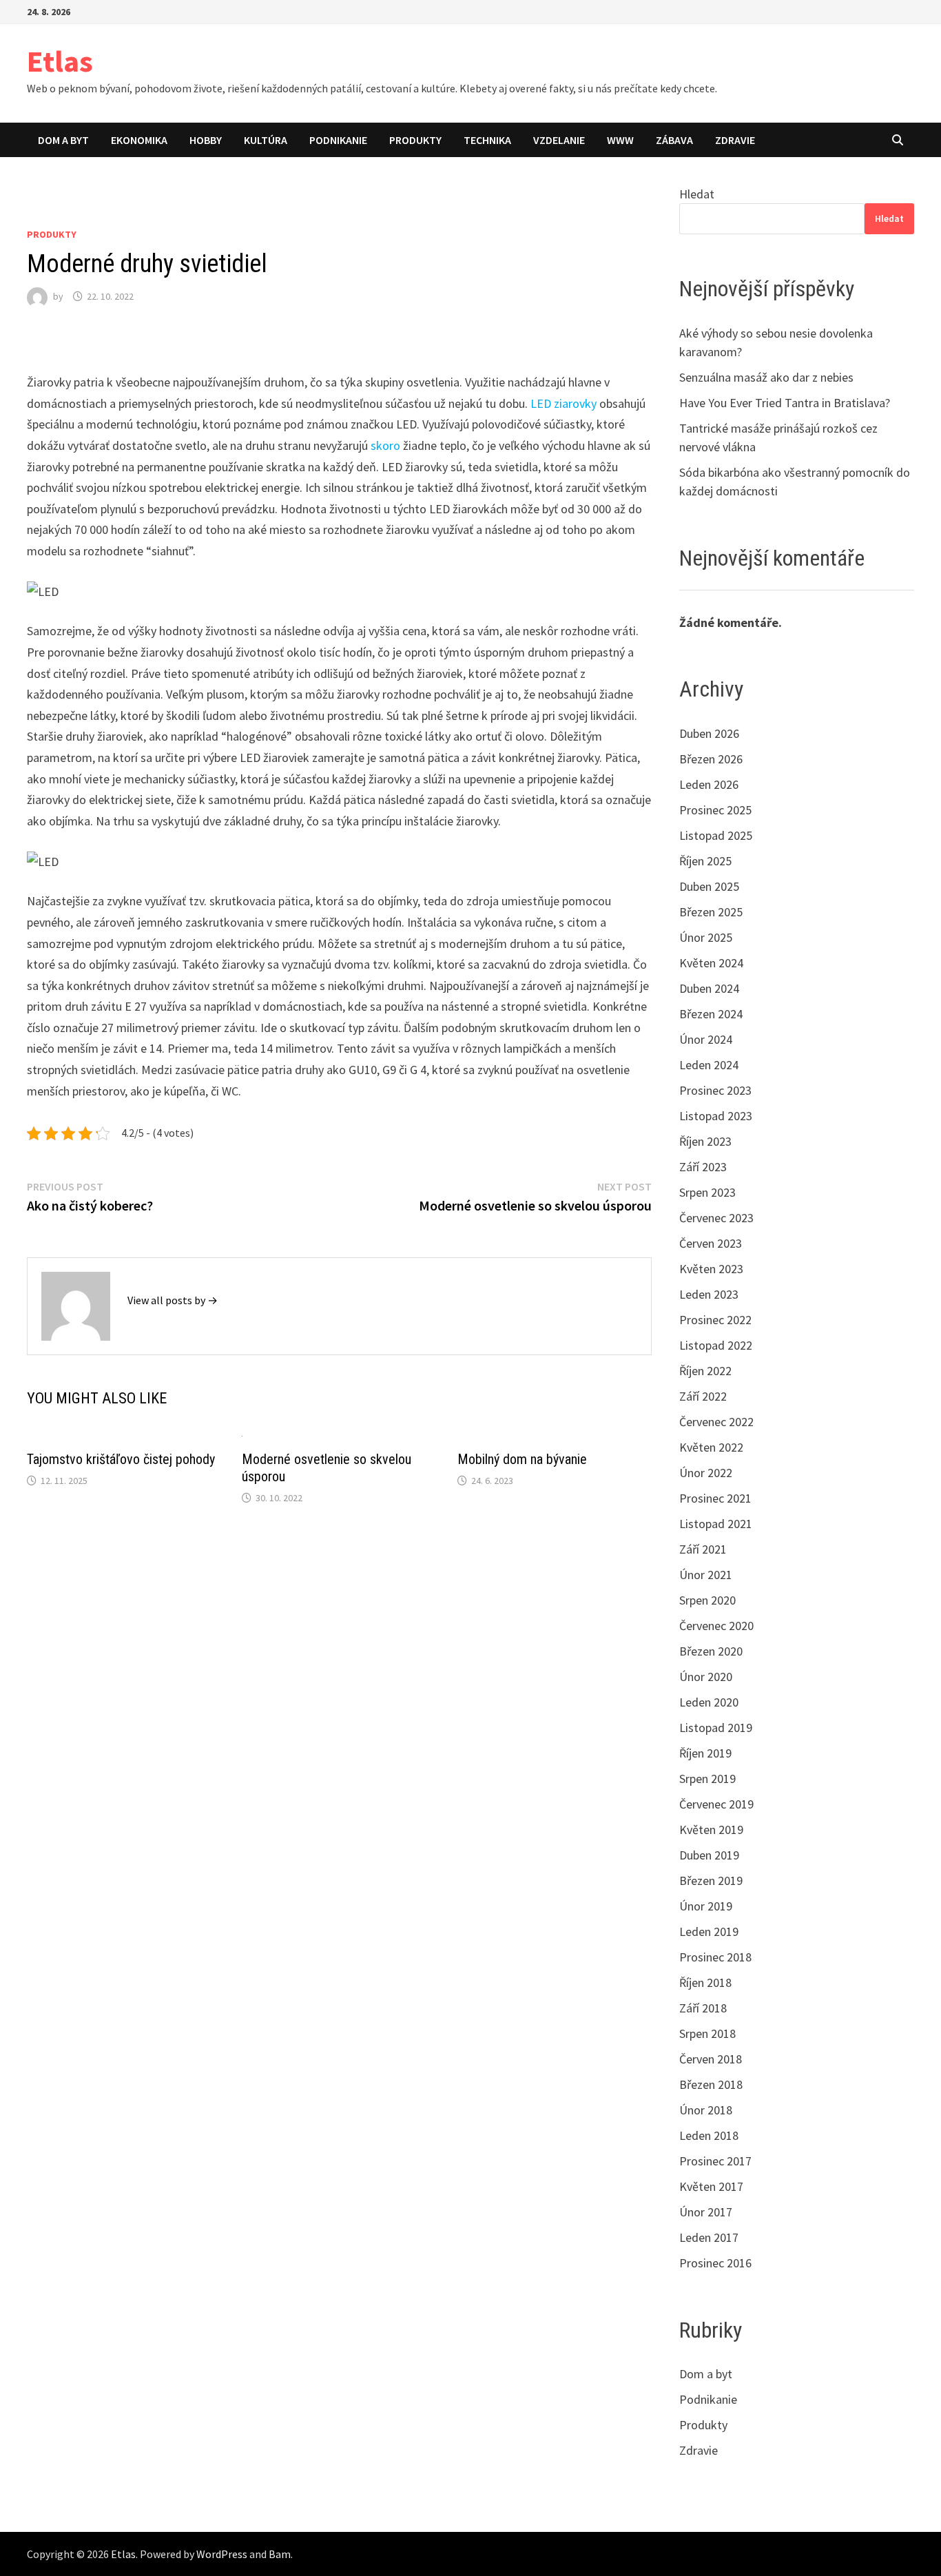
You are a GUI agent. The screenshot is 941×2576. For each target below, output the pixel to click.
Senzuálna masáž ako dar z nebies (766, 377)
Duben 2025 (709, 886)
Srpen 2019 (707, 1779)
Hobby (206, 140)
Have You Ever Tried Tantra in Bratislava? (785, 403)
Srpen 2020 (707, 1600)
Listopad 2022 (716, 1345)
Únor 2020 (706, 1677)
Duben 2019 (709, 1855)
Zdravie (735, 140)
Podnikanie (338, 140)
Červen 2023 (711, 1243)
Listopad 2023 (716, 1116)
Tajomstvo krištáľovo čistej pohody (121, 1459)
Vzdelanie (559, 140)
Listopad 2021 (716, 1524)
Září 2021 (703, 1549)
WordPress (222, 2554)
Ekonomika (139, 140)
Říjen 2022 (705, 1371)
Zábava (674, 140)
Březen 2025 (711, 912)
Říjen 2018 (705, 1982)
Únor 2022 (706, 1473)
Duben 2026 (709, 733)
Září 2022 (703, 1396)
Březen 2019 (711, 1881)
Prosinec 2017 (715, 2161)
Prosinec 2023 (715, 1090)
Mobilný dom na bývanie (522, 1459)
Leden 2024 (709, 1065)
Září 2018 (703, 2008)
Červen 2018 (711, 2059)
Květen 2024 (711, 963)
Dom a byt (63, 140)
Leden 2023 (709, 1294)
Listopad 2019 (716, 1728)
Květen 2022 (711, 1447)
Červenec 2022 (716, 1422)
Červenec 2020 (716, 1626)
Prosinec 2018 (715, 1957)
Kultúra (266, 140)
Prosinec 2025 (715, 810)
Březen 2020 (711, 1651)
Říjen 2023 (705, 1141)
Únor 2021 (706, 1575)
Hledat (697, 194)
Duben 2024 (709, 988)
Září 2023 (703, 1167)
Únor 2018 (706, 2110)
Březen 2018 (711, 2084)
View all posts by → (173, 1300)
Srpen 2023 (707, 1192)
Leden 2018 (709, 2135)
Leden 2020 (709, 1702)
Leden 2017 (709, 2237)
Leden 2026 (709, 784)
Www (620, 140)
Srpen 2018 (707, 2033)
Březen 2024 (711, 1014)
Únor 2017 (706, 2212)
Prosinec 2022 (715, 1320)
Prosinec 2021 (715, 1498)
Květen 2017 (711, 2186)
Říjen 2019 (705, 1753)
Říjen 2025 (705, 861)
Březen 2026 (711, 759)
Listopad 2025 (716, 835)
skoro (384, 445)
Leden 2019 (709, 1931)
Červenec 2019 (716, 1804)
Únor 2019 (706, 1906)
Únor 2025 (706, 937)
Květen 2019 (711, 1830)
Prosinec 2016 (715, 2263)
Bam (280, 2554)
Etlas (60, 61)
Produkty (415, 140)
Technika (487, 140)
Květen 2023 (711, 1269)
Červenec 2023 (716, 1218)
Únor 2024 (706, 1039)
